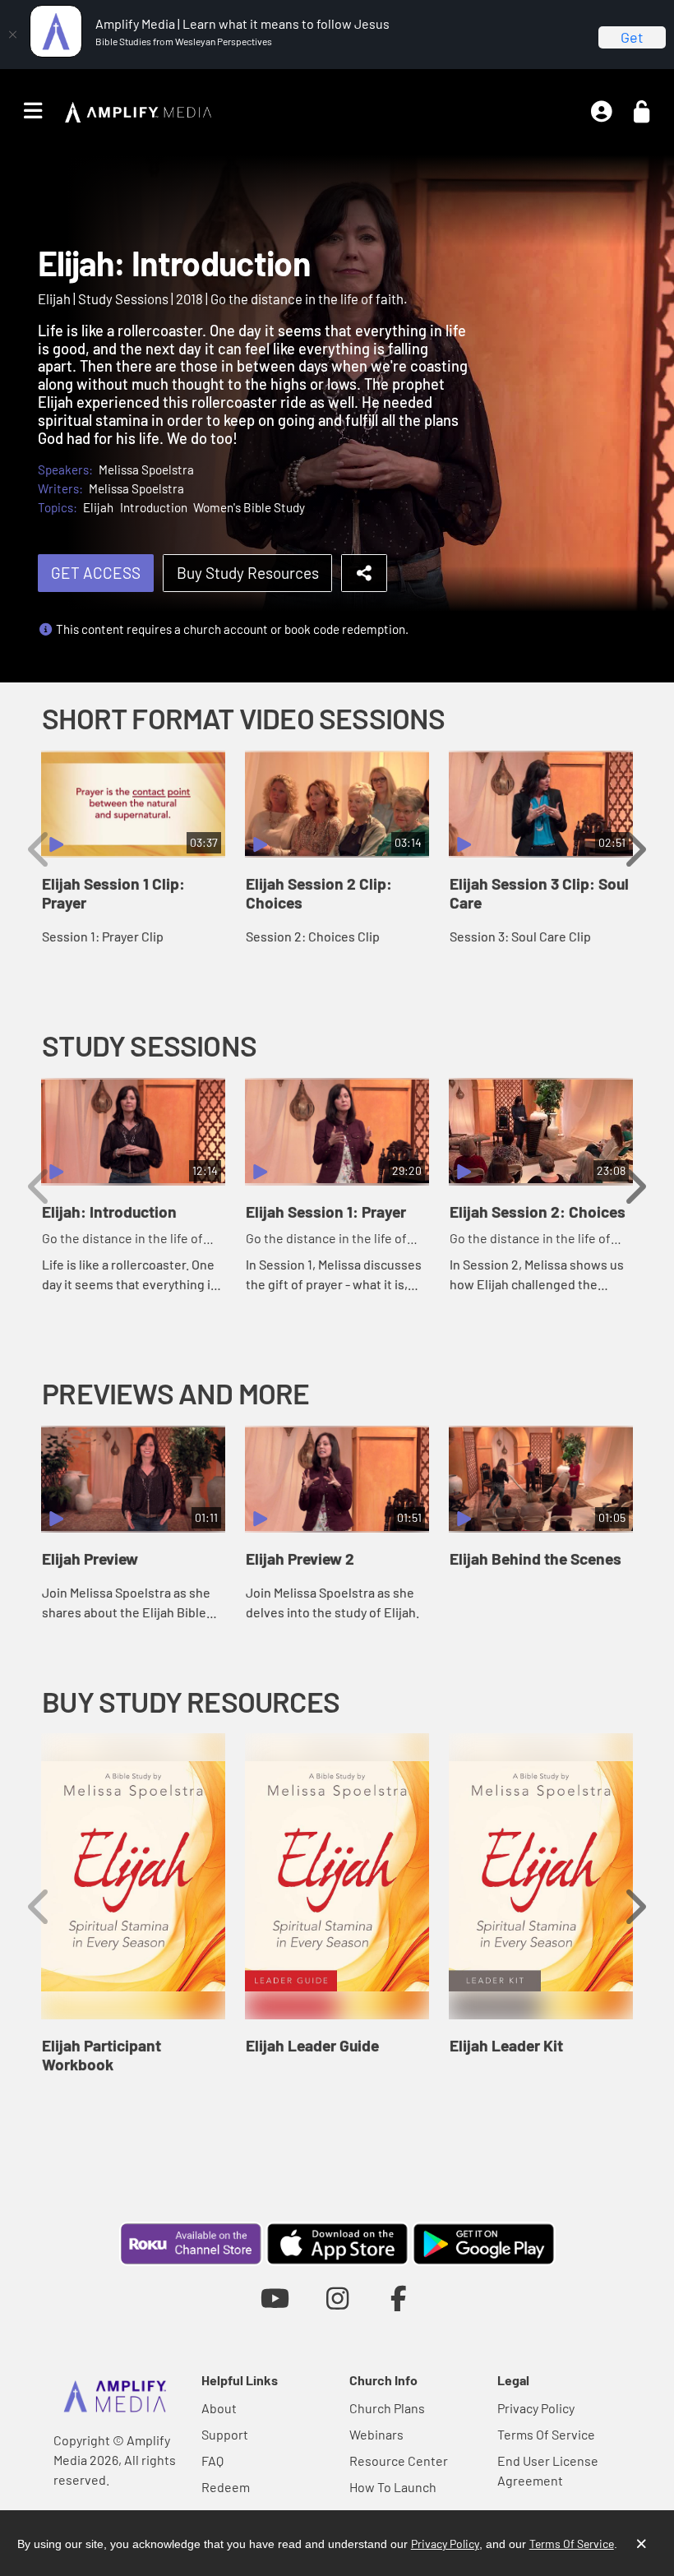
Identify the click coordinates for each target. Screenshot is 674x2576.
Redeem (226, 2487)
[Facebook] (399, 2298)
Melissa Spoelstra (146, 469)
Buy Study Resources (248, 573)
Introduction (154, 507)
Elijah (98, 507)
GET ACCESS (96, 573)
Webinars (376, 2434)
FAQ (212, 2460)
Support (225, 2434)
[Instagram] (337, 2298)
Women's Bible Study (249, 507)
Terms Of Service (546, 2434)
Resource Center (399, 2460)
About (219, 2408)
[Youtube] (275, 2298)
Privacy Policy (536, 2408)
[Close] (12, 35)
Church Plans (387, 2408)
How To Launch (393, 2487)
